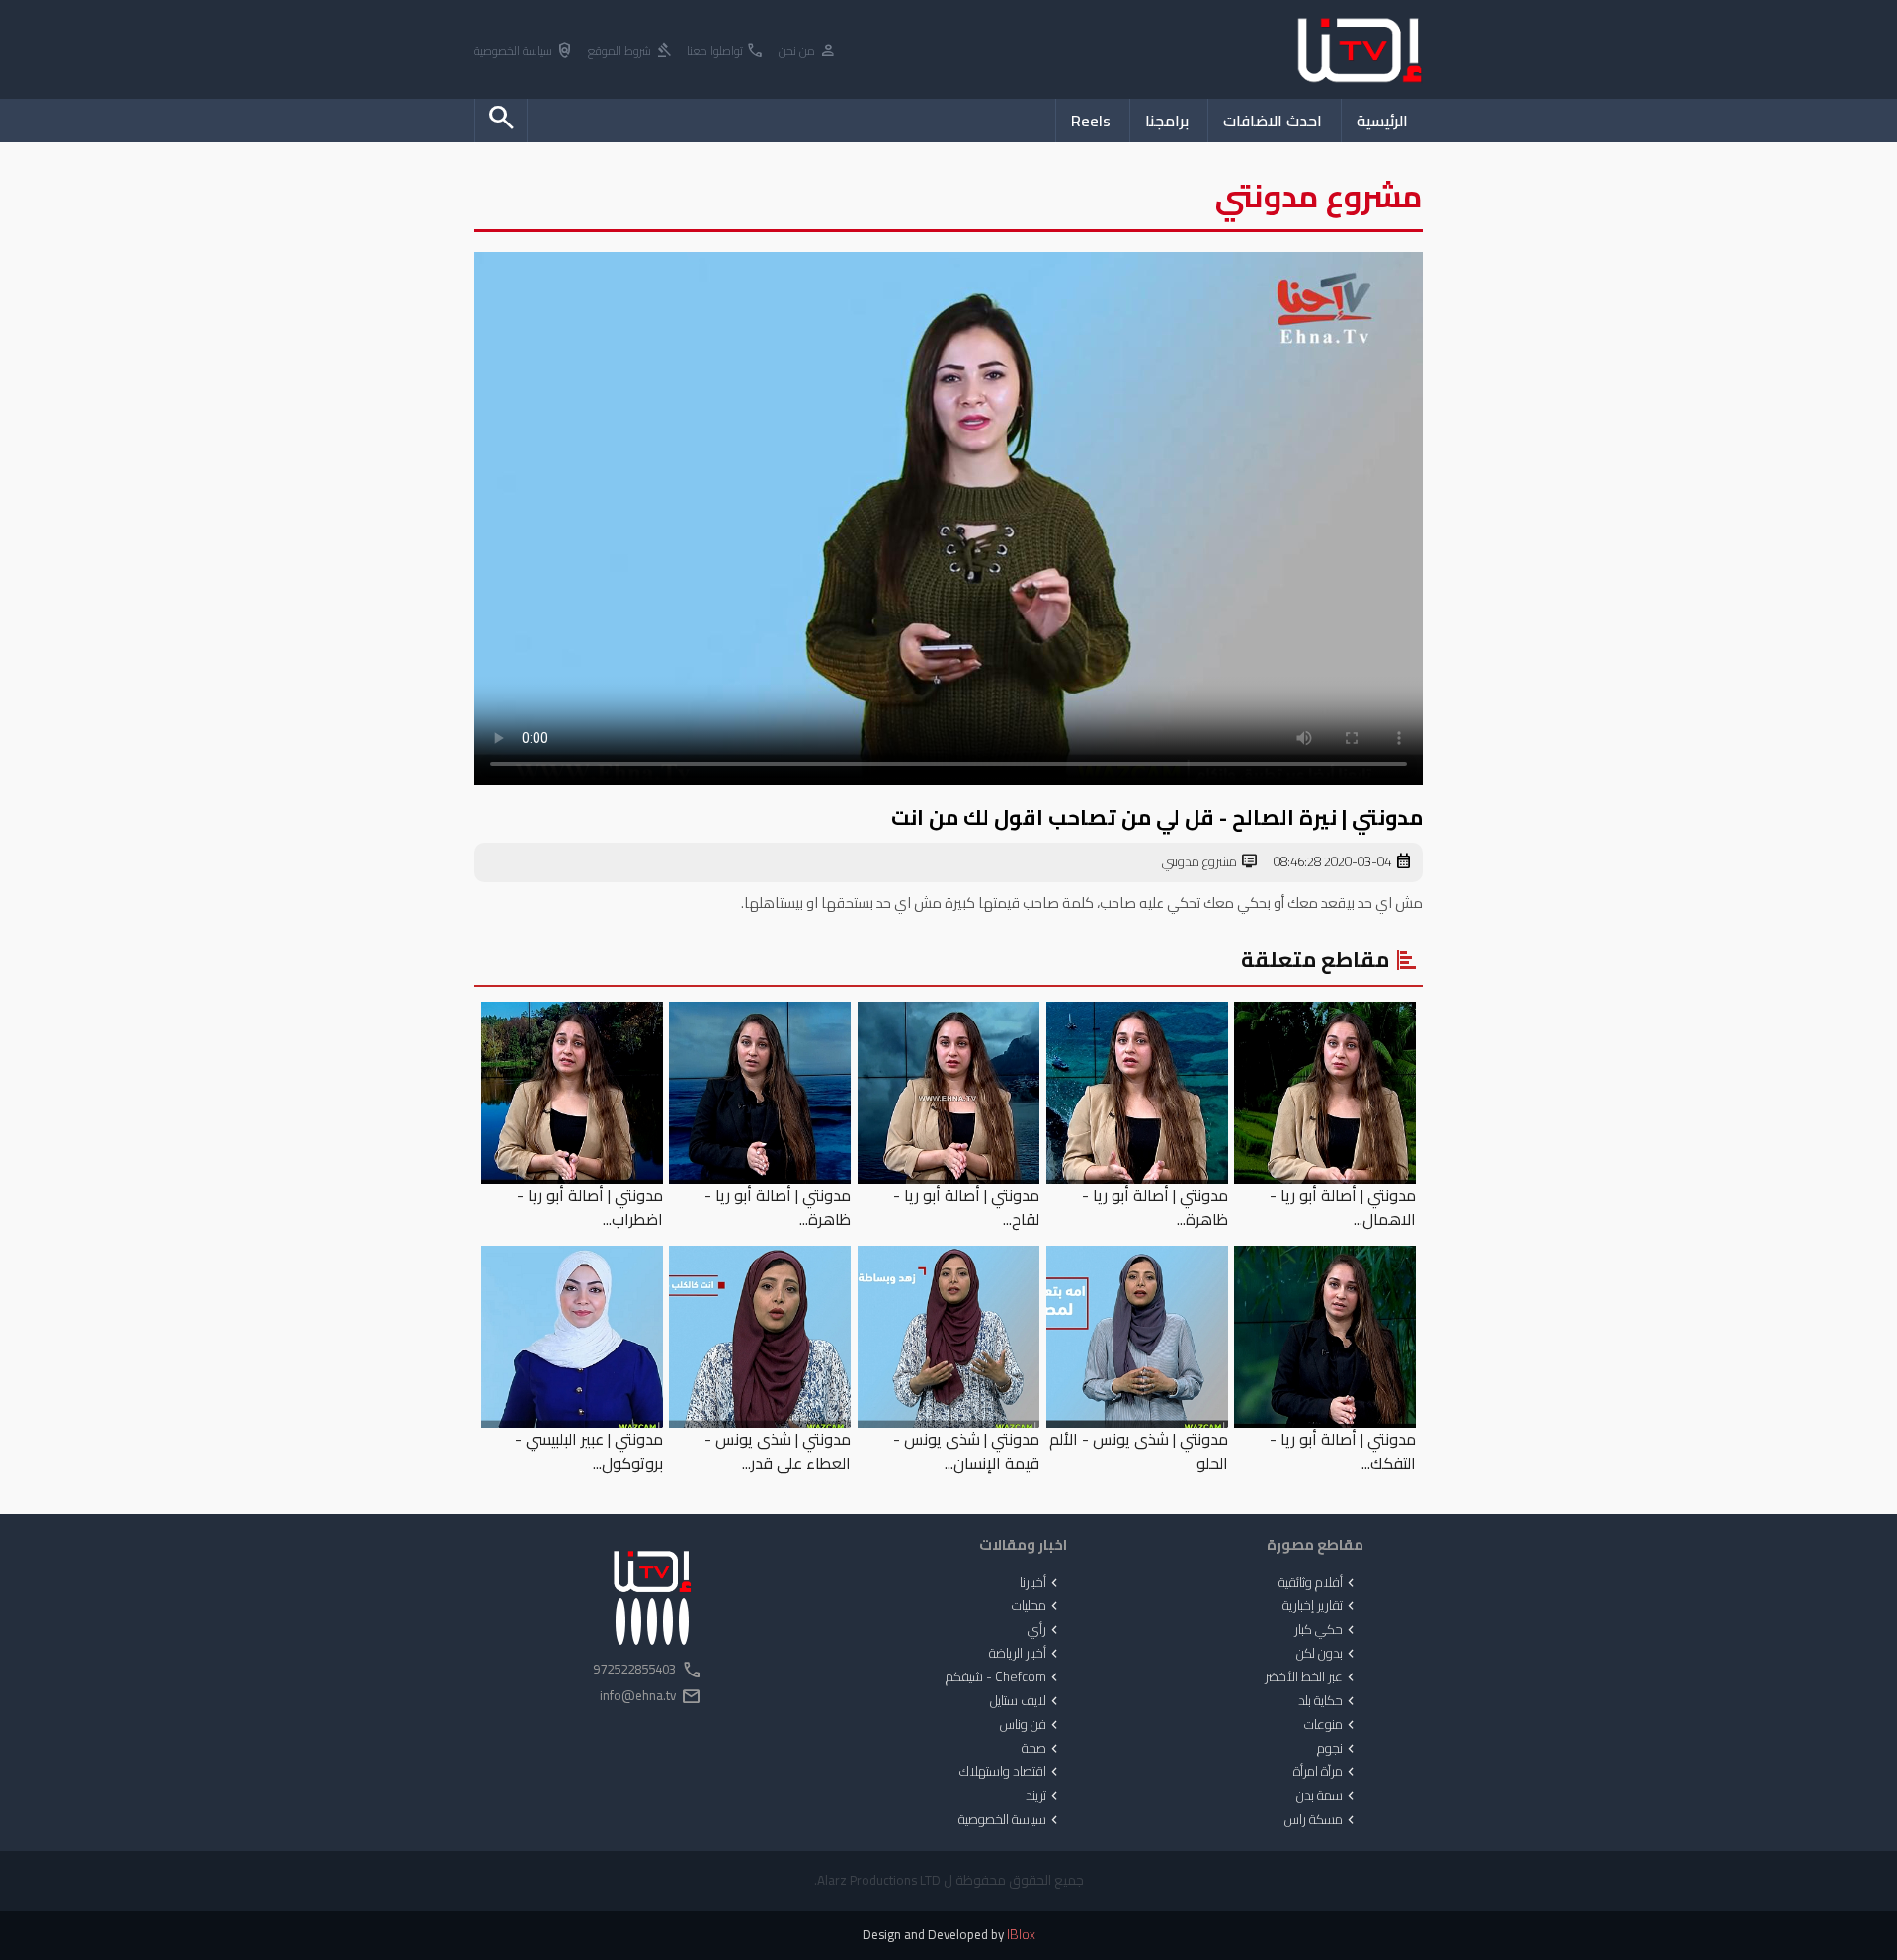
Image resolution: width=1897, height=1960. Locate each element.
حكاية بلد (1328, 1701)
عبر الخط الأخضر (1312, 1677)
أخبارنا (1041, 1583)
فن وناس (1031, 1725)
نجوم (1338, 1749)
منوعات (1331, 1725)
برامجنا (1167, 121)
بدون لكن (1327, 1654)
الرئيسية (1382, 121)
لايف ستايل (1026, 1701)
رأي (1045, 1630)
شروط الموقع (630, 52)
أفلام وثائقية (1319, 1583)
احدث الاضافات (1273, 121)
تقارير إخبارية (1320, 1606)
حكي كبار (1326, 1630)
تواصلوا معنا (726, 52)
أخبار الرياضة (1026, 1654)
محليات (1037, 1606)
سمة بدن (1327, 1796)
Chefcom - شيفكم (1004, 1677)
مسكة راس (1321, 1820)
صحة (1042, 1749)
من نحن (808, 52)
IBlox (1021, 1935)
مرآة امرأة (1326, 1772)
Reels (1091, 121)
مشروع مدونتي (1210, 862)
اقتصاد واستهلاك (1011, 1772)
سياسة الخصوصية (524, 52)
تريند (1044, 1796)
